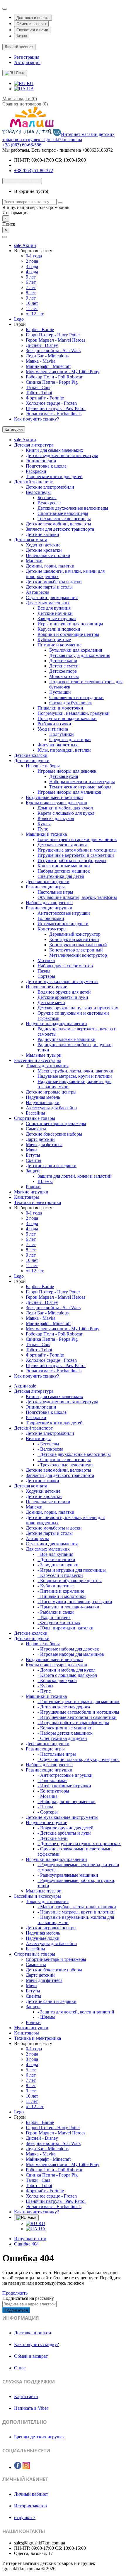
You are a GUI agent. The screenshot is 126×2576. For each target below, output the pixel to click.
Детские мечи (51, 1002)
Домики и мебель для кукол (65, 808)
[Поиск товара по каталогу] (60, 203)
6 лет (31, 282)
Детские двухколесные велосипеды (73, 508)
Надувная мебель (43, 1097)
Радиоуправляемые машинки (67, 1039)
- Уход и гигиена (54, 1617)
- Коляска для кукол (57, 1680)
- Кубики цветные (56, 1586)
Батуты (33, 1155)
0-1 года (34, 256)
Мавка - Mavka (41, 361)
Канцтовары (27, 1197)
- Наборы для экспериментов (67, 1801)
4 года (32, 272)
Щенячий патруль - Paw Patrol (56, 408)
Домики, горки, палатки (50, 566)
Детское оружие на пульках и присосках (78, 1008)
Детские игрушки (32, 761)
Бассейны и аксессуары (38, 1060)
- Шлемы (46, 2017)
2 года (32, 261)
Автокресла (38, 592)
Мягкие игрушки (31, 1192)
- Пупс (44, 1691)
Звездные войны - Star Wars (53, 351)
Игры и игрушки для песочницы (70, 624)
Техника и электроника (38, 1202)
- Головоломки (52, 1780)
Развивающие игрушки (49, 908)
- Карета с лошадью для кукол (67, 1675)
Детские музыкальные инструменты (62, 981)
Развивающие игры (45, 887)
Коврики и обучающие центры (68, 634)
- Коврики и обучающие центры (70, 1581)
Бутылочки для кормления (76, 650)
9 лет (31, 298)
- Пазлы (45, 1807)
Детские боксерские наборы (54, 1134)
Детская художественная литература (62, 455)
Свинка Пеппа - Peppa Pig (52, 382)
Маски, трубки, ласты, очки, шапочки (75, 1071)
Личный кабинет (31, 2494)
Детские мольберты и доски (54, 582)
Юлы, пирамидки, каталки (64, 750)
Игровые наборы (43, 766)
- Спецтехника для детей (62, 1738)
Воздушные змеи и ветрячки (54, 797)
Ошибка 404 (26, 2244)
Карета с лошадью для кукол (66, 813)
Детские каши (63, 661)
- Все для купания (55, 1554)
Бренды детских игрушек (39, 2437)
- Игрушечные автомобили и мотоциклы (78, 1712)
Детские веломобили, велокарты (58, 524)
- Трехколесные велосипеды (65, 1465)
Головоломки (51, 918)
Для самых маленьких (48, 603)
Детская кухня (64, 776)
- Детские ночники (56, 1559)
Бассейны (35, 1113)
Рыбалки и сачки (54, 724)
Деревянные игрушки (48, 882)
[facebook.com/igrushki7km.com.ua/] (18, 2466)
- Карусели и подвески (60, 1575)
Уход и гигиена (53, 729)
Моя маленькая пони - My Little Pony (63, 372)
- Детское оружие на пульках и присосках (79, 1844)
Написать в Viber (31, 2408)
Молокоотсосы (64, 676)
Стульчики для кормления (52, 597)
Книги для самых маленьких (55, 450)
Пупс (43, 829)
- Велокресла (50, 1449)
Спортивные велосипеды (63, 513)
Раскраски (36, 471)
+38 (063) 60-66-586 (22, 145)
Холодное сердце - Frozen (51, 403)
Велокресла (49, 503)
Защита (33, 1171)
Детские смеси (64, 666)
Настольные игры (55, 892)
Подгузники (62, 734)
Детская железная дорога (62, 845)
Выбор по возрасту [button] (33, 251)
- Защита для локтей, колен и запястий (76, 2012)
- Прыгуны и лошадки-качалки (68, 1607)
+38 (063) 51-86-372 (34, 171)
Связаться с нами (32, 30)
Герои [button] (20, 324)
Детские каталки (42, 534)
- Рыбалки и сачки (56, 1612)
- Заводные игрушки (58, 1565)
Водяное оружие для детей (64, 992)
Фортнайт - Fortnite (45, 398)
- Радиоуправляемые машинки (68, 1875)
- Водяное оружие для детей (65, 1828)
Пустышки (60, 692)
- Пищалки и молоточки (62, 1596)
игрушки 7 (25, 2517)
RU (29, 83)
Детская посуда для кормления (80, 655)
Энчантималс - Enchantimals (54, 414)
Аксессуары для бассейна (51, 1108)
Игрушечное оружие (46, 987)
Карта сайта (26, 2396)
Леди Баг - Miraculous (47, 356)
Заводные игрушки (57, 619)
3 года (32, 266)
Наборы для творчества (49, 903)
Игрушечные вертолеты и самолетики (76, 855)
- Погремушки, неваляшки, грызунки (75, 1602)
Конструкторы (52, 929)
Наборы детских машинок (64, 871)
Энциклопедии (41, 461)
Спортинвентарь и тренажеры (56, 1123)
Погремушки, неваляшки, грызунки (74, 713)
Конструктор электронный (76, 950)
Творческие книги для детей (54, 476)
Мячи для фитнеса (44, 1145)
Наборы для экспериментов (65, 966)
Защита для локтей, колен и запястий (75, 1176)
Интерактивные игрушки (63, 924)
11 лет (32, 308)
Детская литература (34, 445)
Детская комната (31, 540)
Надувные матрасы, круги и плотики (75, 1076)
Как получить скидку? (36, 419)
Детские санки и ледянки (51, 1166)
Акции (22, 36)
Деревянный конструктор (75, 934)
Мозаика (46, 960)
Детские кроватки (44, 550)
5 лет (31, 277)
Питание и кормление (59, 645)
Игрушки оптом (30, 2239)
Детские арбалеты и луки (63, 997)
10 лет (32, 303)
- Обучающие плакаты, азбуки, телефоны (79, 1759)
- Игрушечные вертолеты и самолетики (77, 1717)
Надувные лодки (43, 1102)
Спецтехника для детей (61, 876)
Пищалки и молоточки (60, 708)
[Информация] (5, 9)
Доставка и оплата (33, 18)
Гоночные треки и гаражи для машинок (77, 839)
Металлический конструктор (78, 955)
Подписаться (16, 2310)
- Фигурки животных (59, 1623)
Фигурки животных (58, 745)
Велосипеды (38, 492)
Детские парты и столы (49, 587)
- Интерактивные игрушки (64, 1786)
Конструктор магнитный (74, 939)
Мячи (31, 1150)
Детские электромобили (50, 487)
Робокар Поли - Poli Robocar (54, 377)
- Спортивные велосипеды (64, 1460)
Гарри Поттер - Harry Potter (53, 335)
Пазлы (44, 971)
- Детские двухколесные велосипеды (74, 1454)
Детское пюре (63, 671)
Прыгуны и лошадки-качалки (67, 718)
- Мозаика (47, 1796)
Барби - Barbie (40, 329)
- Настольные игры (57, 1754)
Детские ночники (55, 613)
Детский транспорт (33, 482)
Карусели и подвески (59, 629)
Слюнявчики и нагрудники (76, 697)
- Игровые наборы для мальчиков (71, 1654)
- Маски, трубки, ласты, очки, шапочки (77, 1907)
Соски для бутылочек (71, 703)
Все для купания (54, 608)
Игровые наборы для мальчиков (69, 792)
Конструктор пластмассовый (78, 945)
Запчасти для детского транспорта (60, 529)
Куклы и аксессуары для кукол (56, 803)
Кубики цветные (54, 640)
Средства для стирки (70, 739)
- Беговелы (48, 1444)
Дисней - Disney (42, 345)
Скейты (34, 1160)
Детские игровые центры (51, 1092)
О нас (20, 2368)
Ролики (33, 1187)
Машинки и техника (46, 834)
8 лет (31, 293)
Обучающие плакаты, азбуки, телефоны (77, 897)
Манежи (34, 561)
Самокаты (36, 1129)
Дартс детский (40, 1139)
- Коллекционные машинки (65, 1728)
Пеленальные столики (48, 555)
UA (30, 89)
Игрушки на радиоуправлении (56, 1024)
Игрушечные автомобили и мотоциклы (77, 850)
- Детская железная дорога (64, 1707)
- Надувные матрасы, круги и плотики (76, 1912)
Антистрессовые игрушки (64, 913)
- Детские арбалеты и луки (64, 1833)
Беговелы (47, 498)
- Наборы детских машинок (65, 1733)
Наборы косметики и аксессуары (82, 782)
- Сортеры (48, 1812)
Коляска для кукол (56, 818)
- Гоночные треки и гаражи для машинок (79, 1702)
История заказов (30, 2506)
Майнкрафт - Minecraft (48, 366)
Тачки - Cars (38, 387)
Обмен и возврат (31, 24)
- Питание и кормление (61, 1591)
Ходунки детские (43, 545)
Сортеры (46, 976)
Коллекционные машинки (64, 866)
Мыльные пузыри (44, 1055)
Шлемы (45, 1181)
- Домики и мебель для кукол (67, 1670)
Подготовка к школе (46, 466)
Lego (19, 319)
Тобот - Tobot (39, 393)
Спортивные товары (35, 1118)
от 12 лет (35, 314)
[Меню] (5, 237)
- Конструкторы (53, 1791)
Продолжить (15, 2293)
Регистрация (27, 57)
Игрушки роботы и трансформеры (72, 860)
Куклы (44, 824)
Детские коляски (31, 755)
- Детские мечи (53, 1838)
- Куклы (45, 1686)
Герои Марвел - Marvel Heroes (56, 340)
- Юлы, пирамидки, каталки (65, 1628)
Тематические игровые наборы (80, 787)
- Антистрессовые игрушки (65, 1775)
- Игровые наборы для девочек (68, 1649)
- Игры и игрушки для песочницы (72, 1570)
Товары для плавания (47, 1066)
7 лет (31, 287)
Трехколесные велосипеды (64, 519)
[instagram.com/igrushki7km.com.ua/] (26, 2466)
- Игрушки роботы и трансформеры (73, 1723)
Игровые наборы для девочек (67, 771)
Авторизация (27, 62)
